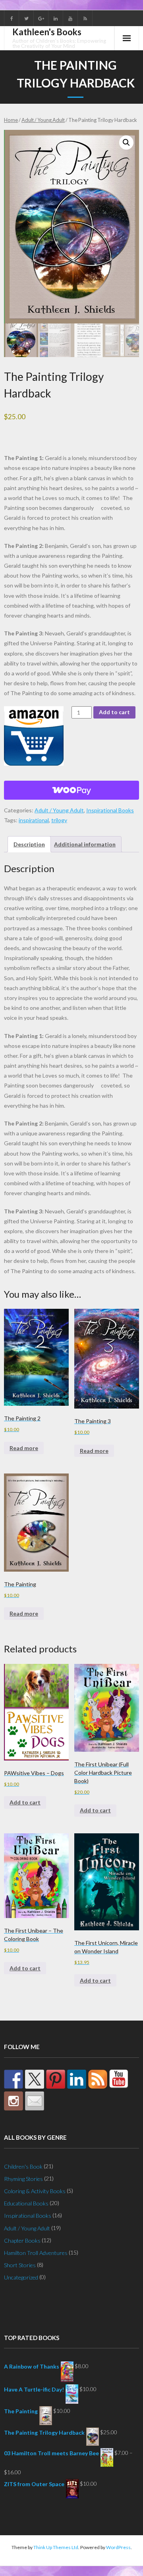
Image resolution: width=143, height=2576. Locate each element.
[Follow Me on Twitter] (35, 2079)
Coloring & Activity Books (35, 2191)
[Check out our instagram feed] (14, 2101)
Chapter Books (22, 2240)
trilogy (59, 820)
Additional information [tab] (85, 844)
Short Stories (20, 2265)
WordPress (118, 2547)
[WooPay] (71, 790)
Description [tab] (29, 844)
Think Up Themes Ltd (56, 2547)
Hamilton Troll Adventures (36, 2253)
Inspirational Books (110, 810)
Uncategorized (21, 2277)
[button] (126, 143)
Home (11, 120)
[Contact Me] (35, 2101)
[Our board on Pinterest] (56, 2079)
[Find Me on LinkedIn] (77, 2079)
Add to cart (114, 712)
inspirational (34, 820)
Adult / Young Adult (43, 120)
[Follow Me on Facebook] (14, 2079)
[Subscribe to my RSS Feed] (98, 2079)
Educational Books (26, 2203)
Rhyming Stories (23, 2179)
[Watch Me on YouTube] (119, 2079)
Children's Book (23, 2166)
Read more (24, 1448)
